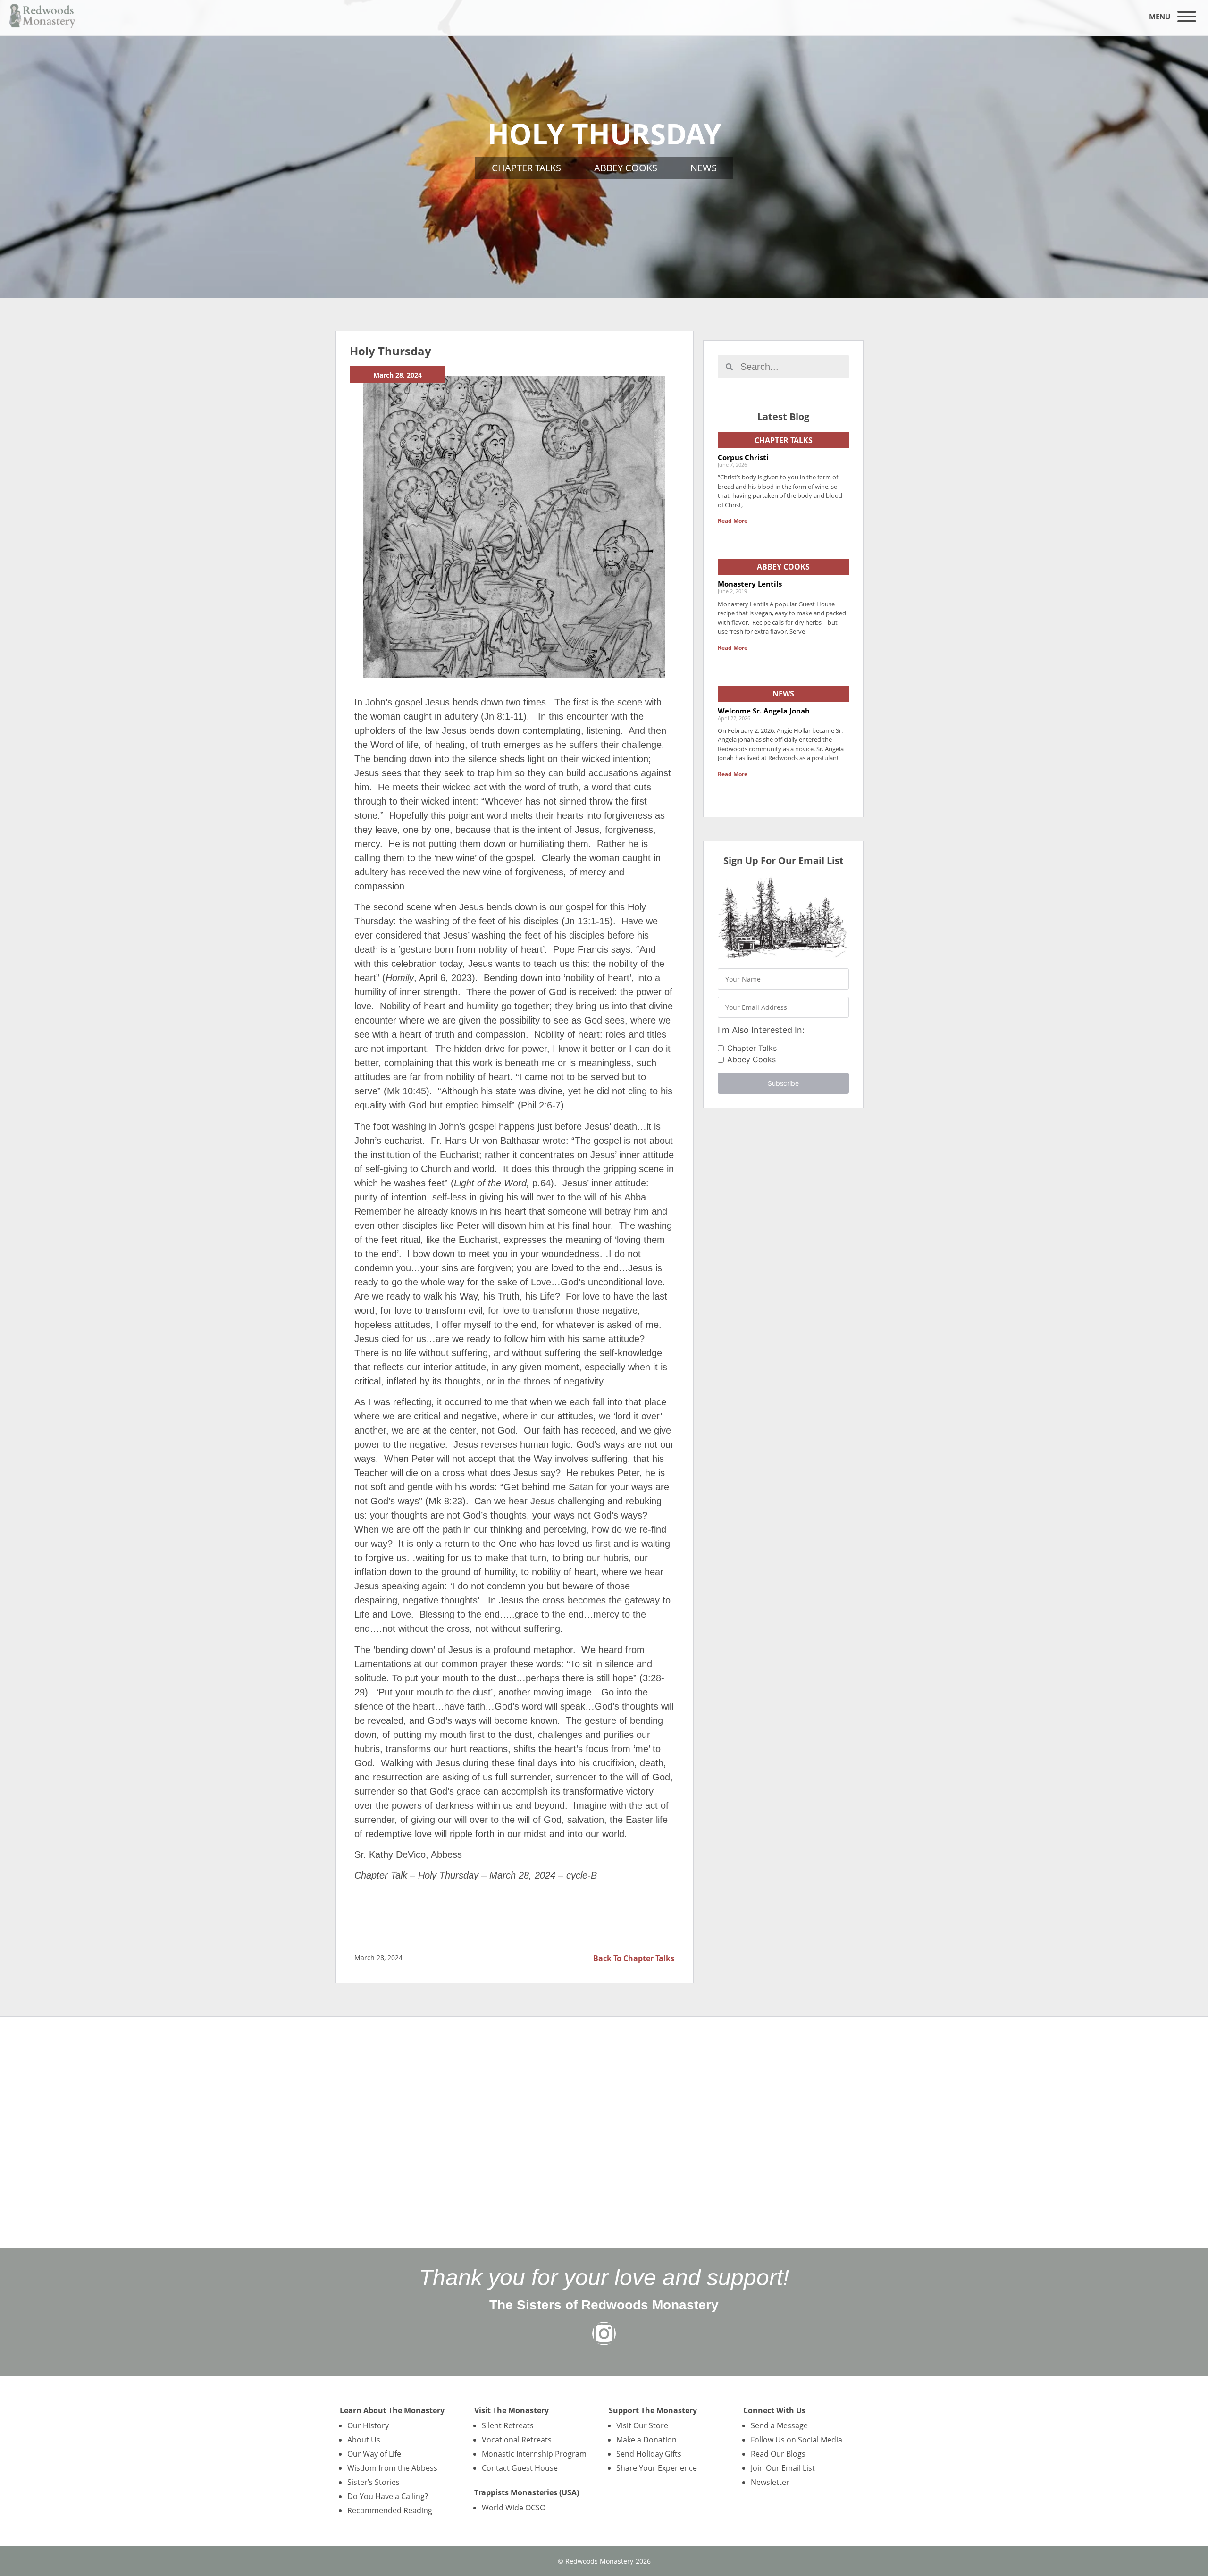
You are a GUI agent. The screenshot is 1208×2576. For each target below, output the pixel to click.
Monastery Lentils (750, 584)
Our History (368, 2425)
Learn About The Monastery (392, 2410)
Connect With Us (774, 2410)
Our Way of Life (374, 2454)
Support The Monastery (653, 2410)
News (704, 168)
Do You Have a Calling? (388, 2496)
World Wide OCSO (514, 2508)
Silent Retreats (508, 2425)
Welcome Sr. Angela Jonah (764, 711)
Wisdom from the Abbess (392, 2468)
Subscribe (783, 1083)
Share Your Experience (657, 2468)
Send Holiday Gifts (649, 2454)
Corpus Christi (743, 457)
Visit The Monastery (512, 2410)
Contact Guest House (520, 2468)
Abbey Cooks (626, 168)
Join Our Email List (783, 2468)
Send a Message (779, 2425)
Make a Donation (646, 2440)
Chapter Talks (526, 168)
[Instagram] (604, 2333)
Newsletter (770, 2482)
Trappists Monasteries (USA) (527, 2492)
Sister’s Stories (373, 2482)
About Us (364, 2440)
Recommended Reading (390, 2510)
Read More (733, 521)
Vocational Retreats (517, 2440)
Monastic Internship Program (534, 2454)
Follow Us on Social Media (797, 2440)
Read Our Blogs (778, 2454)
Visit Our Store (642, 2425)
